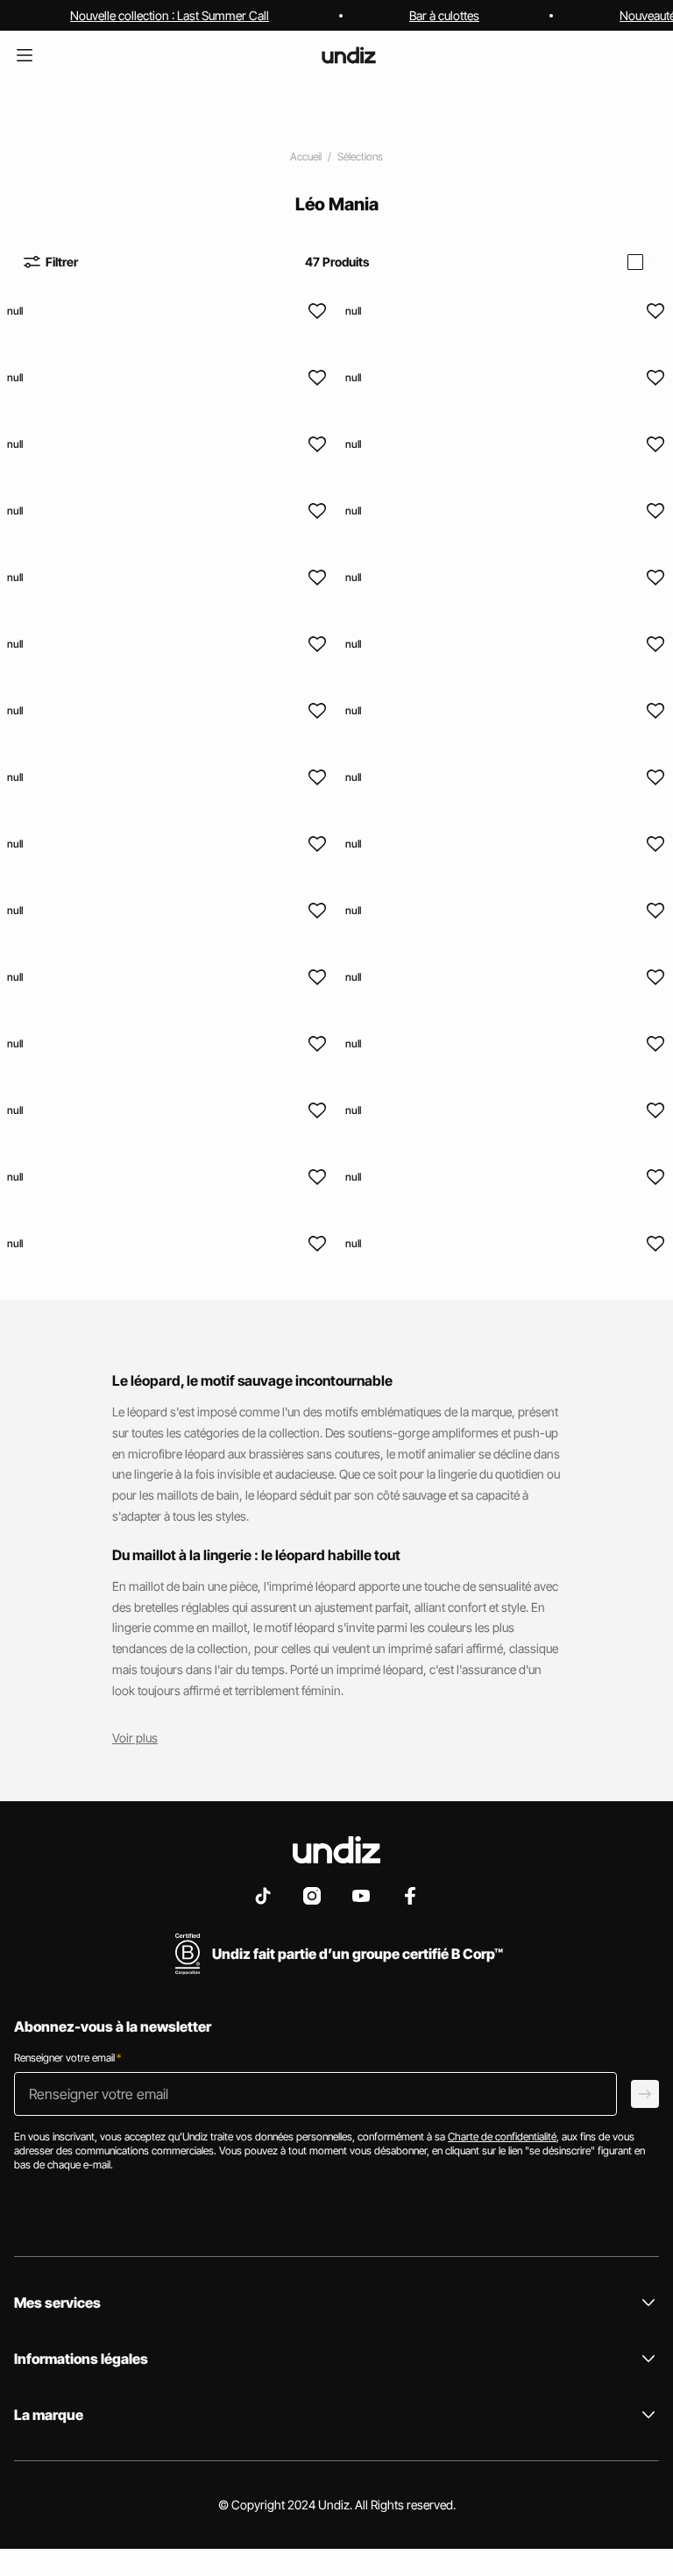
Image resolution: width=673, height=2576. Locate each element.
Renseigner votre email (67, 2058)
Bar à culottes (444, 15)
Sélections (360, 156)
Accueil (306, 156)
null (15, 311)
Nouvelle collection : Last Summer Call (170, 15)
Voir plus (135, 1738)
